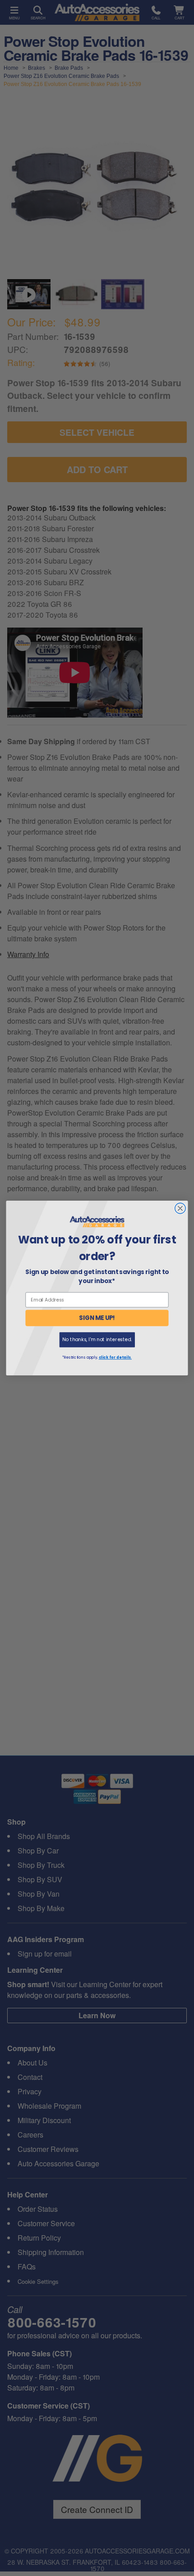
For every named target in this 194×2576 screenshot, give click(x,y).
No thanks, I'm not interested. (97, 1340)
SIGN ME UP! (97, 1318)
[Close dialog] (180, 1208)
